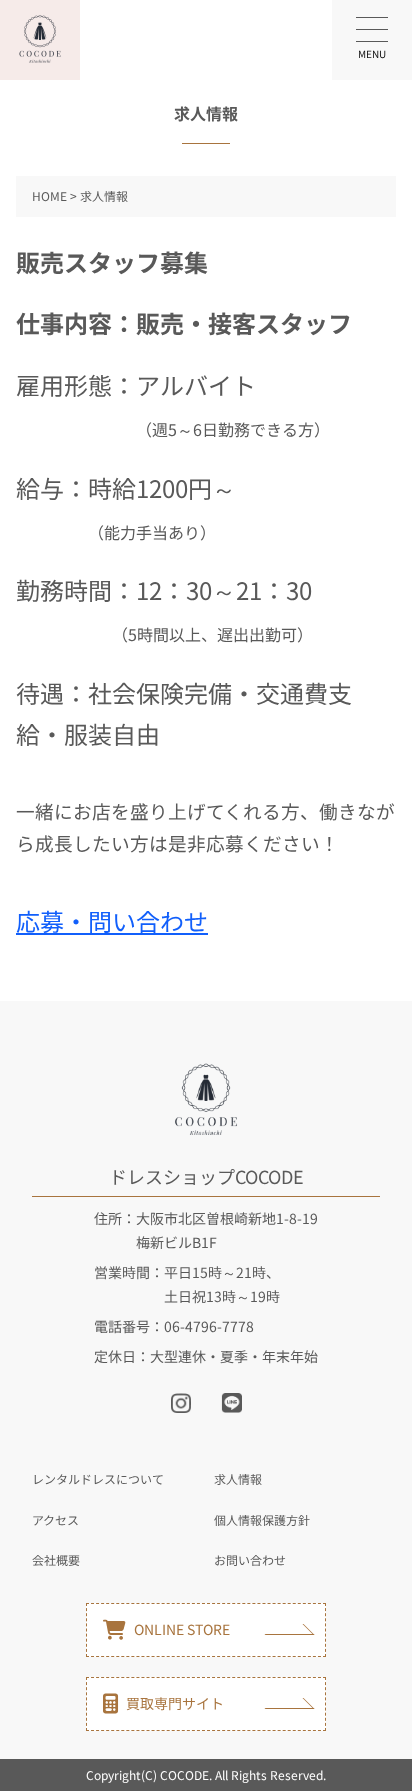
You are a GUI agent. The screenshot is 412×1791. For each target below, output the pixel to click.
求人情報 (238, 1478)
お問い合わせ (250, 1559)
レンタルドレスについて (98, 1478)
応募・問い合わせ (112, 920)
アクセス (55, 1519)
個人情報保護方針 (262, 1519)
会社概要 (56, 1559)
